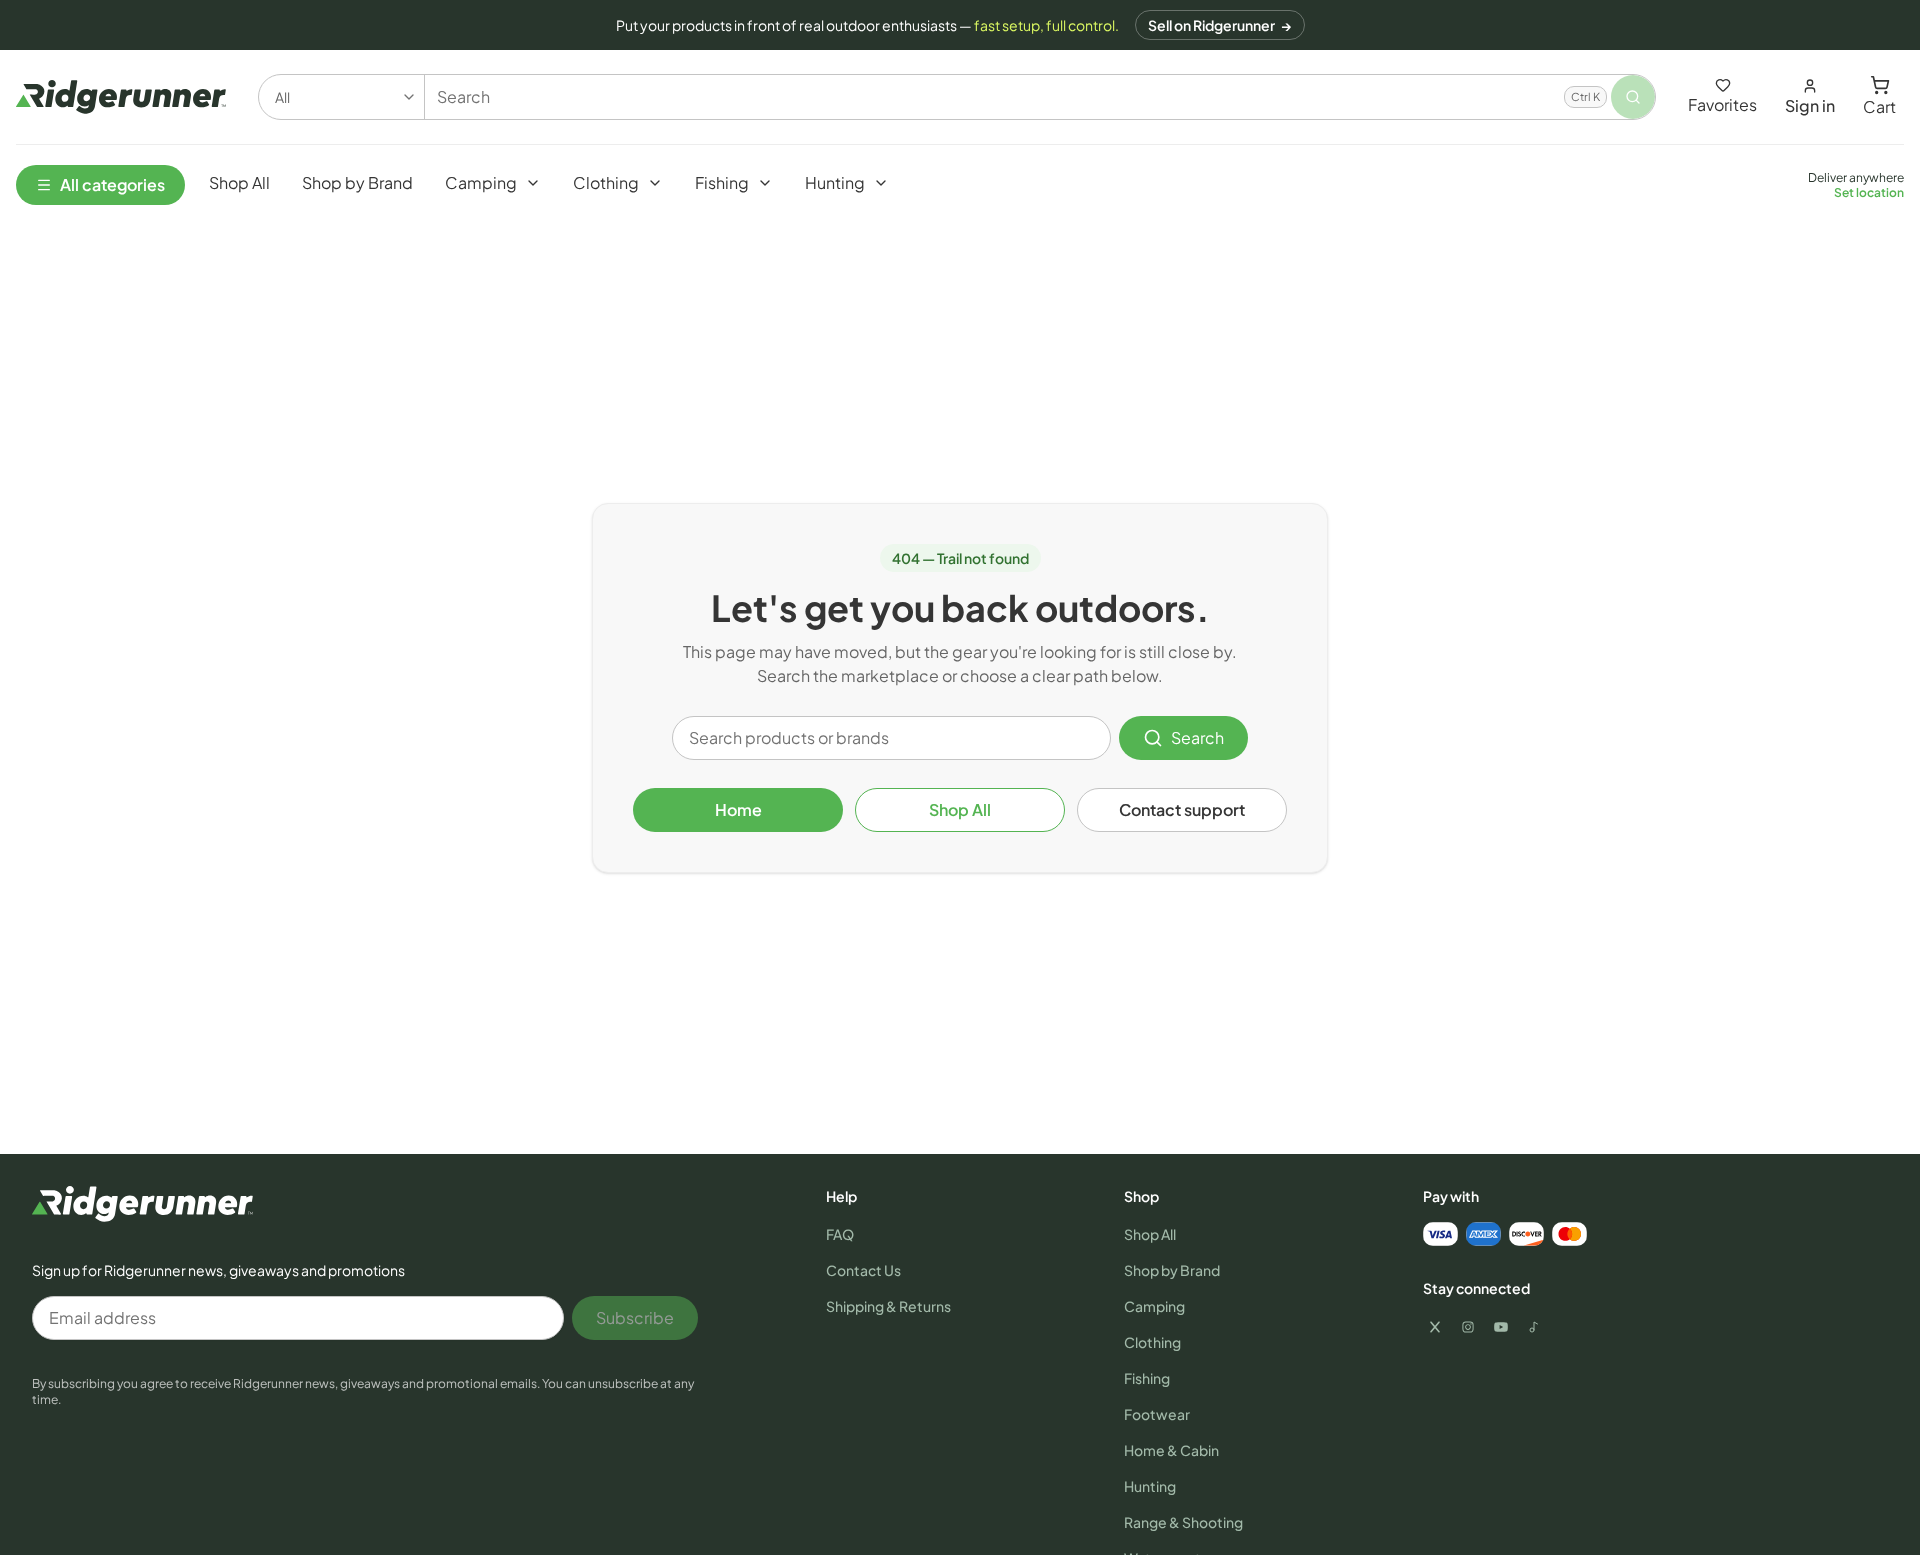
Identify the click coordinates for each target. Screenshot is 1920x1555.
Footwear (1157, 1414)
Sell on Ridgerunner (1220, 25)
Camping (1154, 1306)
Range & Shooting (1183, 1522)
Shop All (960, 809)
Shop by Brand (1172, 1270)
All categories (112, 184)
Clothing (1152, 1342)
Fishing (1147, 1378)
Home (738, 809)
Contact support (1182, 809)
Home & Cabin (1171, 1450)
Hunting (1150, 1486)
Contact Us (863, 1270)
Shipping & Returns (888, 1306)
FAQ (840, 1234)
